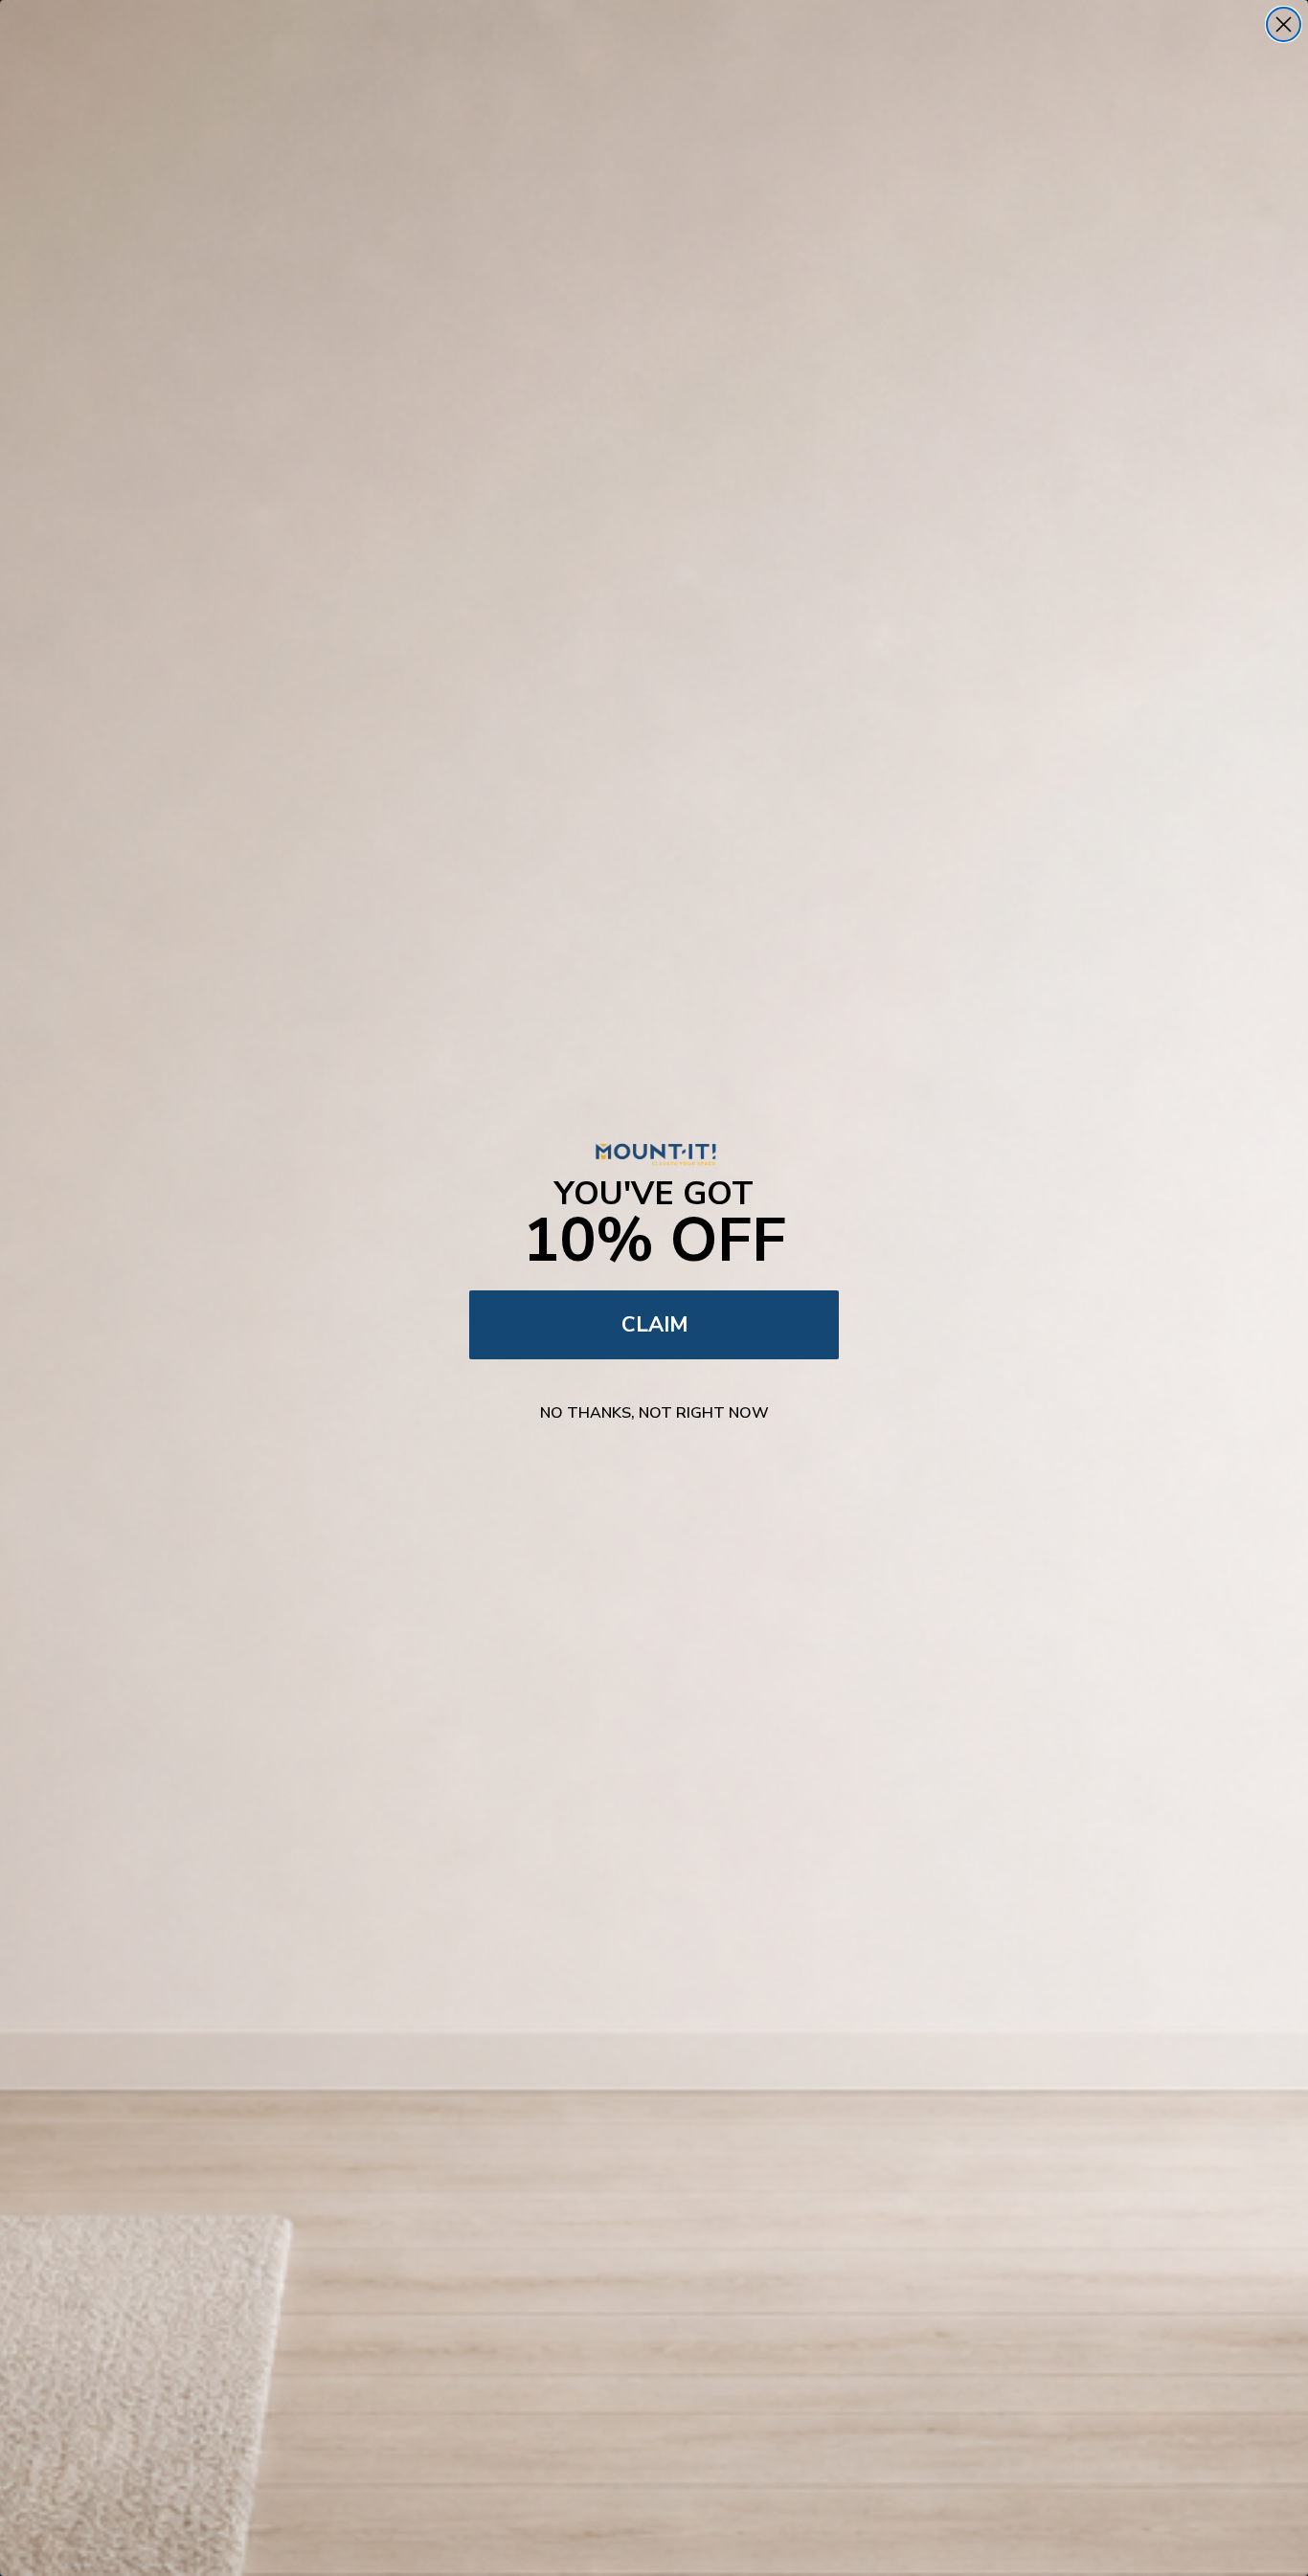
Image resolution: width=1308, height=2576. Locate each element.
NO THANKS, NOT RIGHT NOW (654, 1413)
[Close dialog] (1284, 24)
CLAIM (654, 1325)
